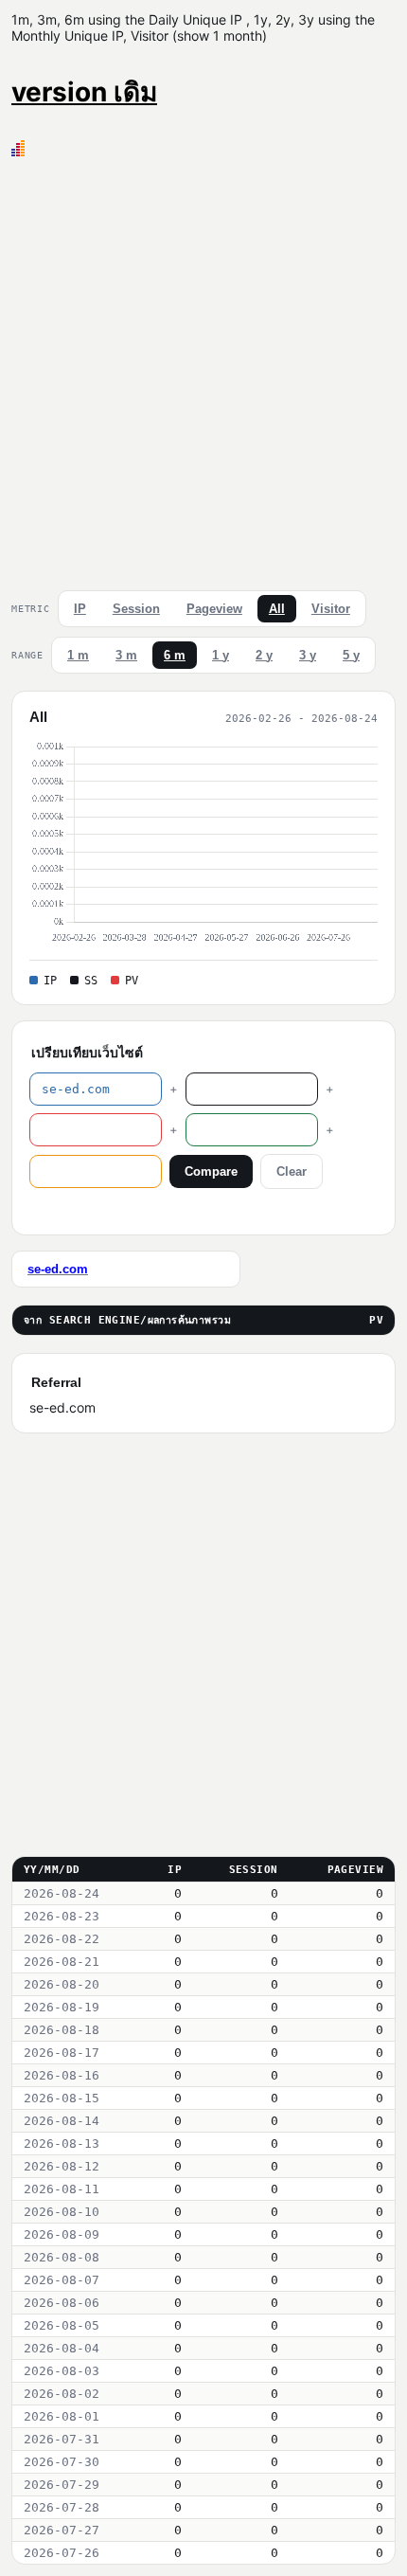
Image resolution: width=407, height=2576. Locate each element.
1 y (221, 655)
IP (80, 609)
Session (136, 609)
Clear (292, 1171)
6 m (175, 655)
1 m (78, 655)
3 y (308, 655)
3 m (126, 655)
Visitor (331, 609)
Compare (211, 1171)
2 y (264, 655)
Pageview (214, 609)
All (277, 609)
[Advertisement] (203, 369)
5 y (351, 655)
